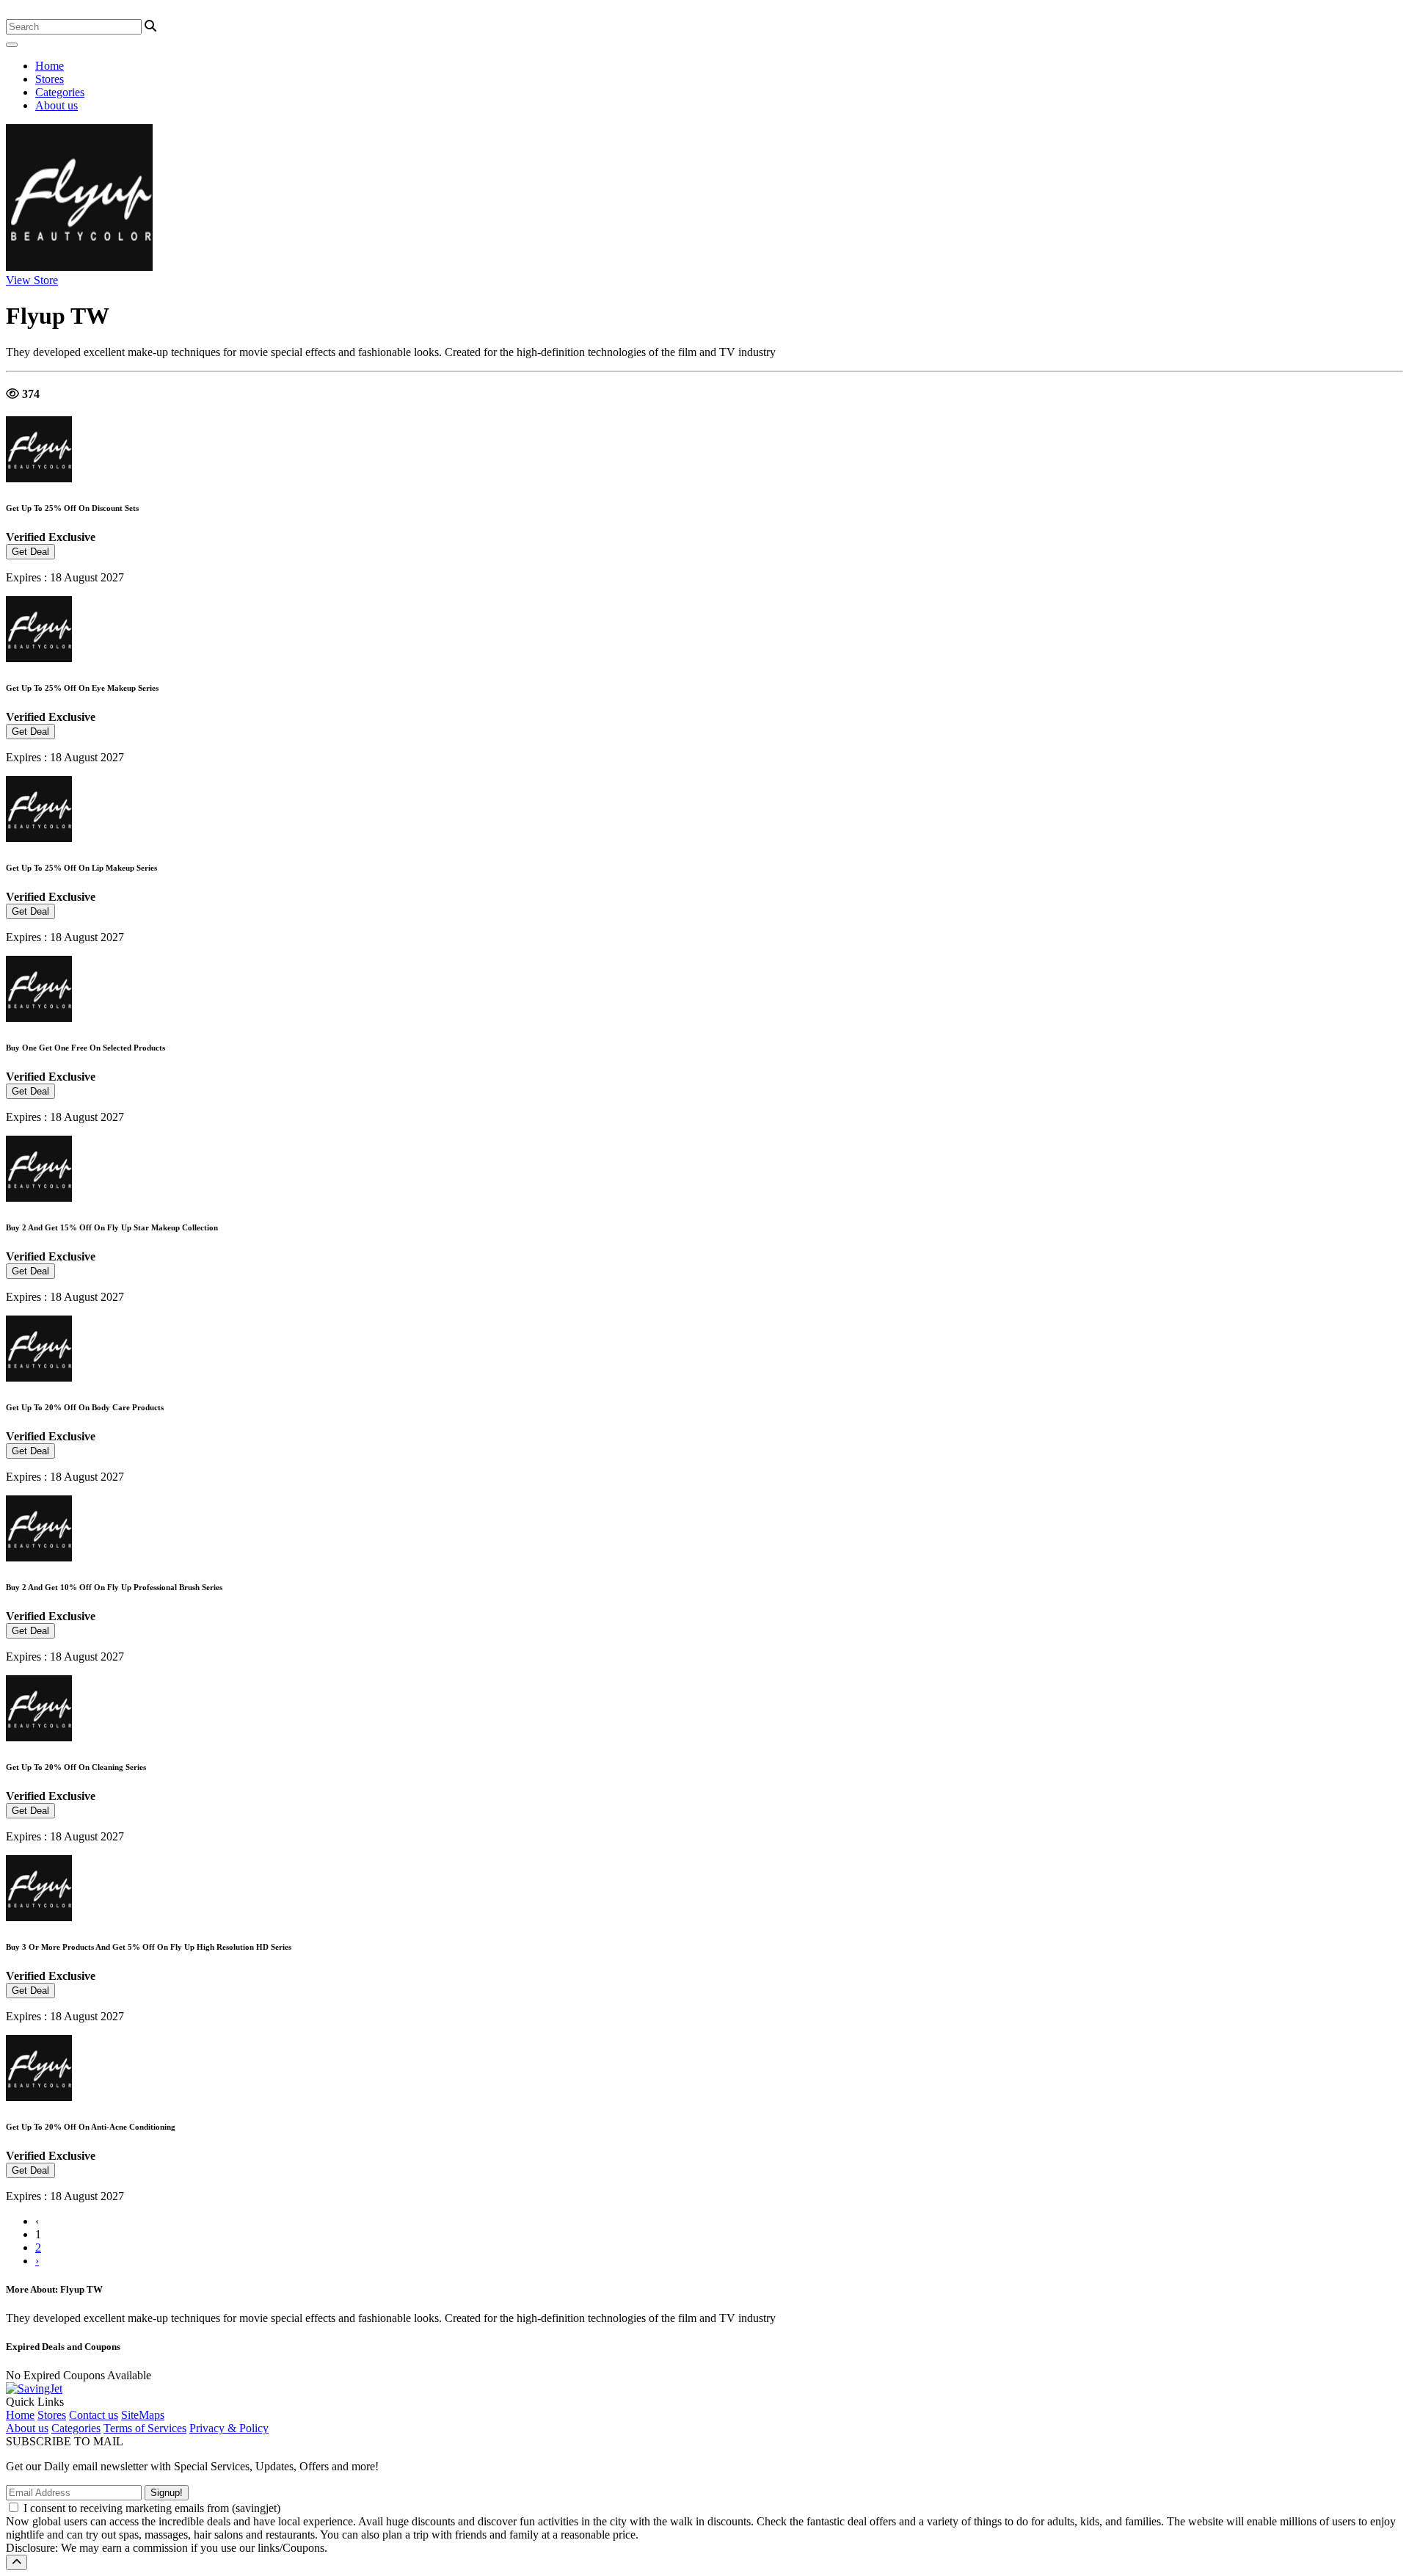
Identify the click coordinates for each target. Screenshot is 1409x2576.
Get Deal (30, 552)
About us (57, 105)
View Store (32, 280)
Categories (60, 92)
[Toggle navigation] (12, 45)
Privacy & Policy (229, 2428)
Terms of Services (145, 2428)
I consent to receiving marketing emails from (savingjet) (152, 2508)
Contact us (94, 2415)
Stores (50, 79)
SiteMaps (143, 2415)
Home (50, 66)
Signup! (167, 2493)
